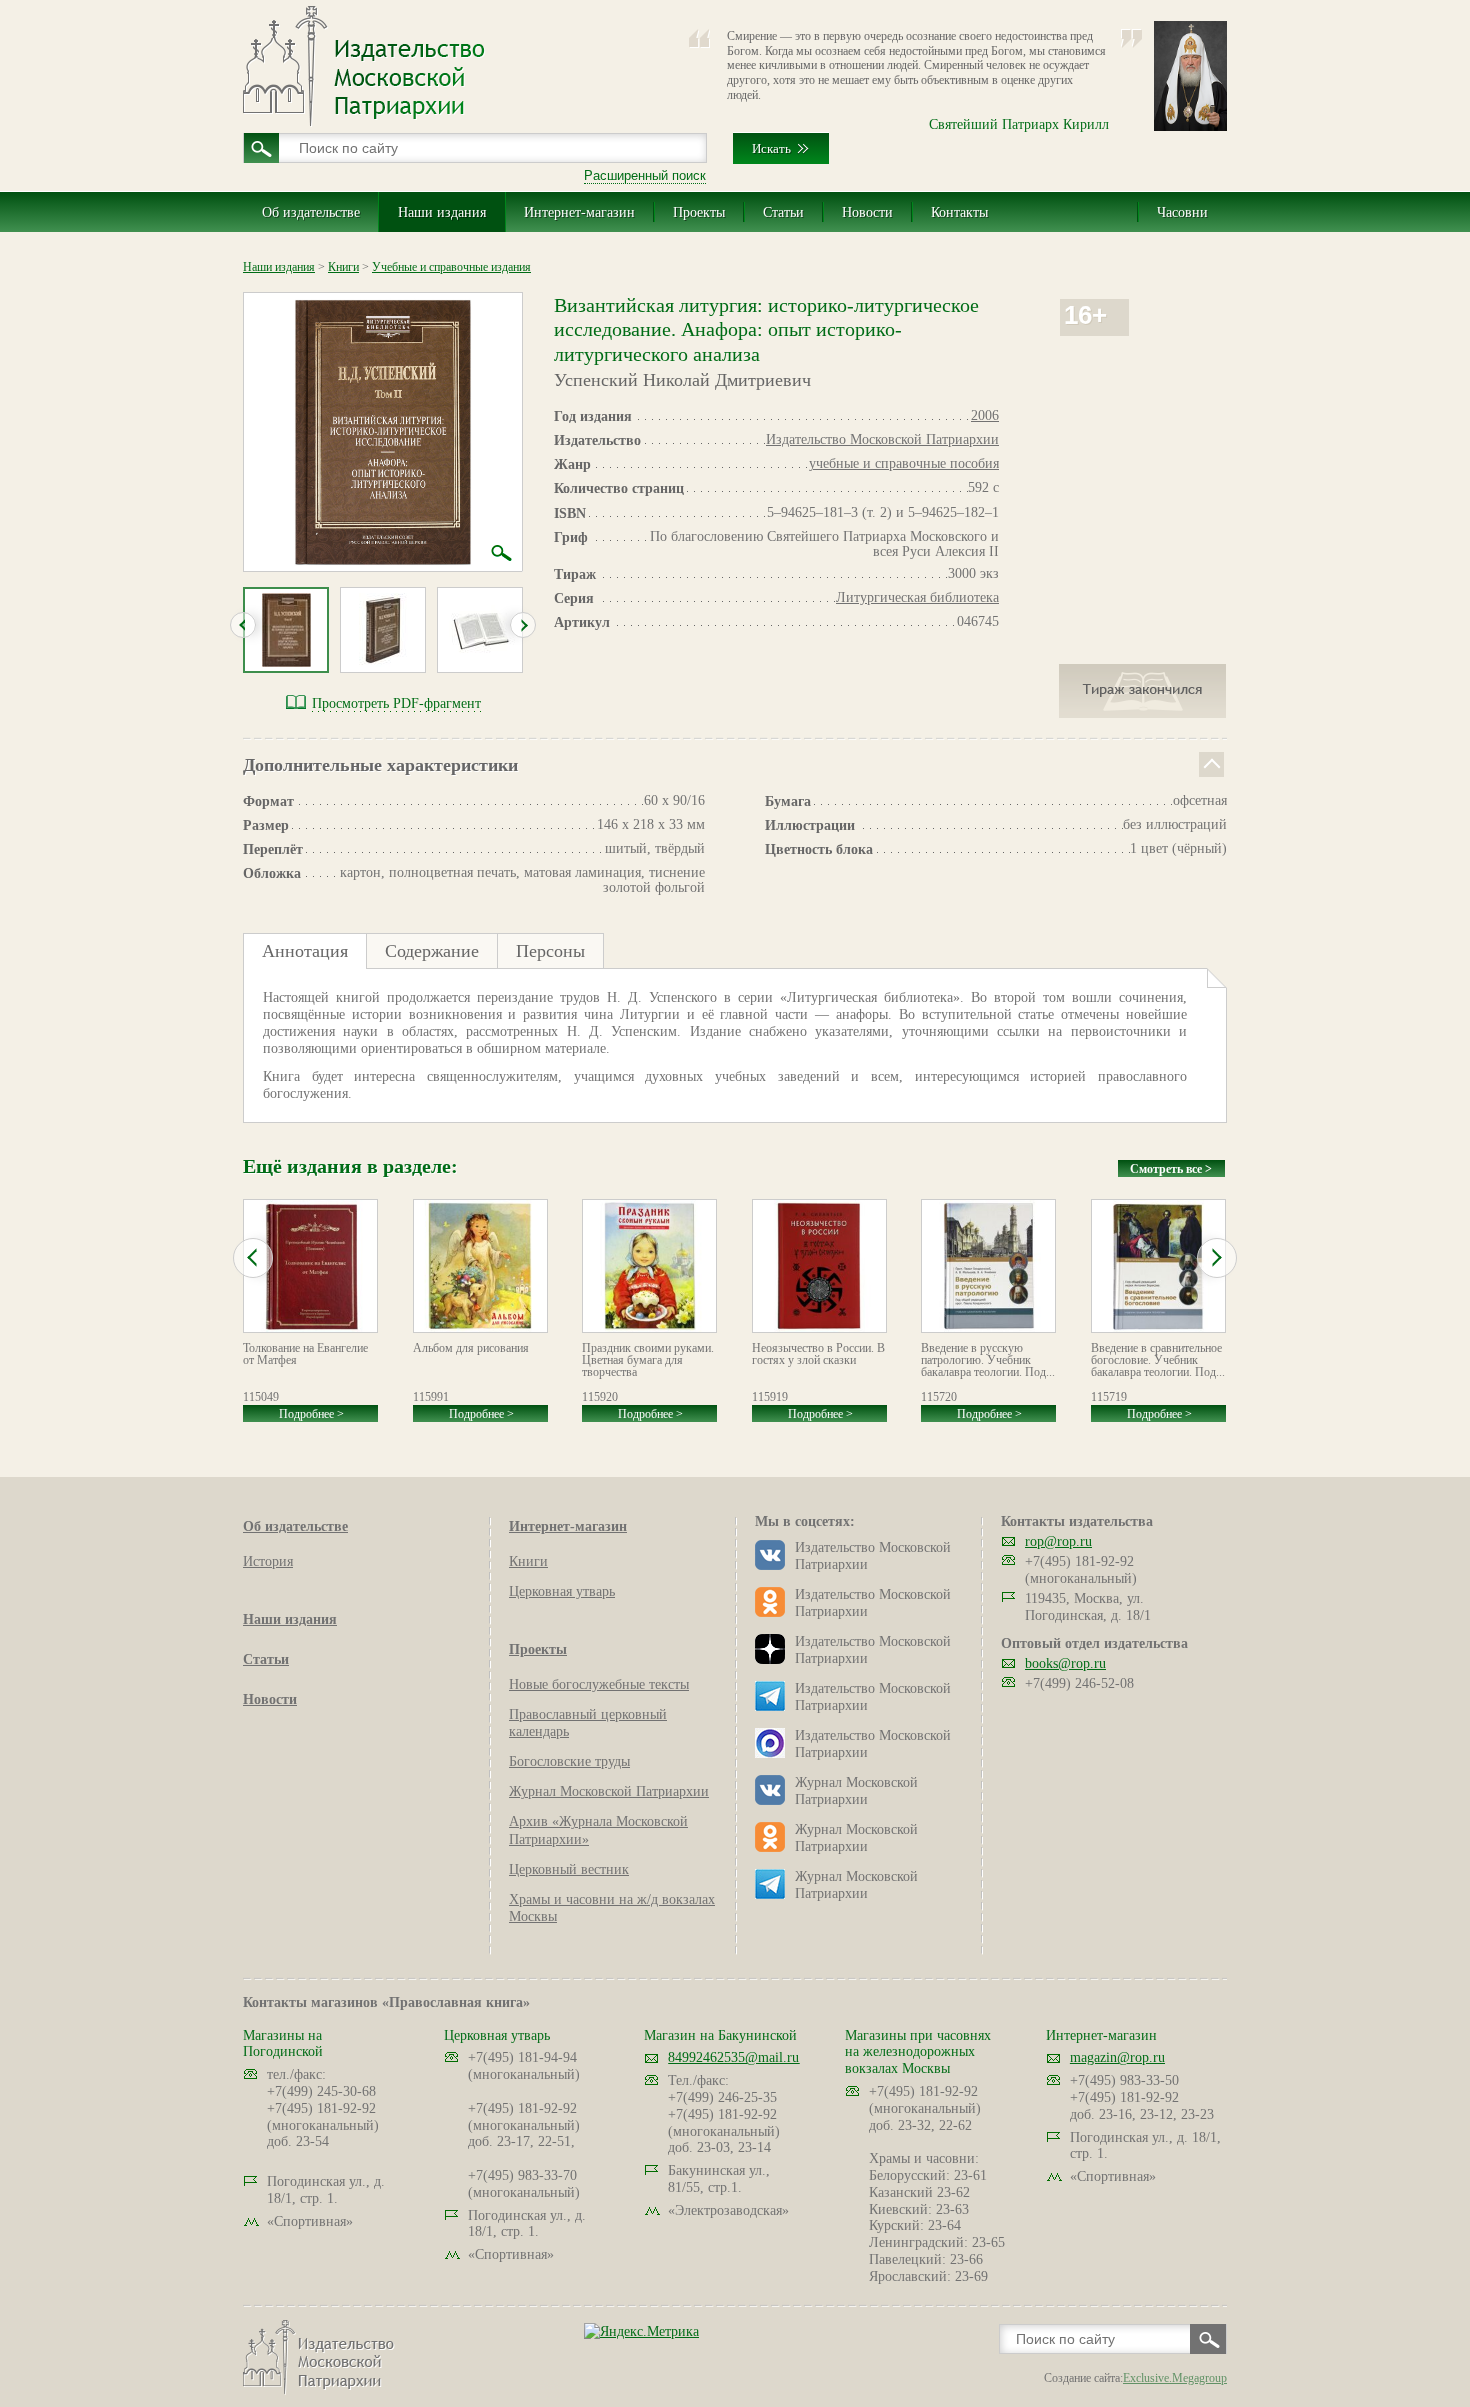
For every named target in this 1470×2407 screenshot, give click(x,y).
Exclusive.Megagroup (1175, 2378)
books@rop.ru (1065, 1663)
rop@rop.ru (1058, 1541)
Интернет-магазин (579, 212)
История (268, 1561)
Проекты (699, 212)
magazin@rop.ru (1117, 2057)
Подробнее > (311, 1414)
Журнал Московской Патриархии (609, 1791)
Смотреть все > (1171, 1169)
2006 (985, 415)
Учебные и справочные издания (451, 267)
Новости (867, 212)
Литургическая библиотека (917, 597)
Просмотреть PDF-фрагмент (396, 703)
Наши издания (442, 212)
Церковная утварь (562, 1591)
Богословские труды (569, 1761)
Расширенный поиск (645, 175)
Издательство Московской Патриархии (882, 439)
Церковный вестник (569, 1869)
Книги (343, 267)
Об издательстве (311, 212)
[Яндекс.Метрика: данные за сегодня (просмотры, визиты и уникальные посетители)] (641, 2331)
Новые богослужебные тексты (599, 1684)
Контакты (959, 212)
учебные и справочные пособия (904, 463)
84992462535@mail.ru (733, 2057)
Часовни (1182, 212)
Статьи (783, 212)
